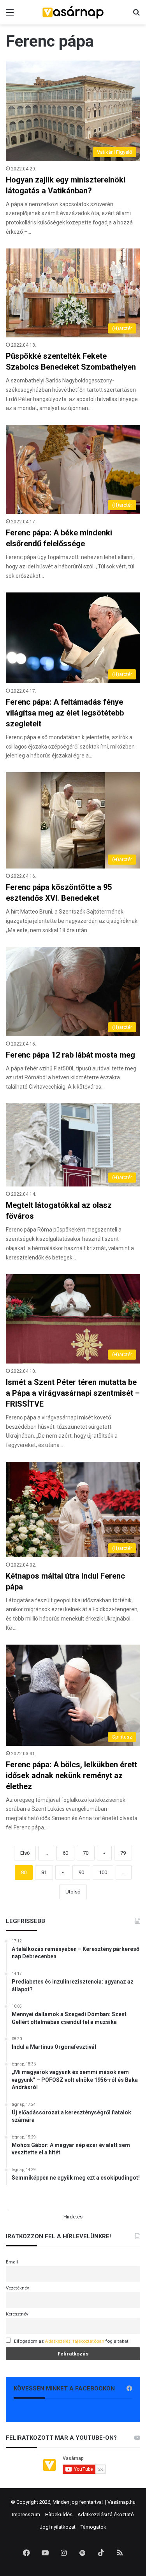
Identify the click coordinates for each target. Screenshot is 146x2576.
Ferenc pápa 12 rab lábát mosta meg (70, 1055)
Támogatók (93, 2527)
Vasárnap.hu (121, 2502)
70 (86, 1853)
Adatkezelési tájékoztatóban (75, 2341)
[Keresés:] (136, 15)
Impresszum (26, 2514)
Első (25, 1853)
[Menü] (10, 15)
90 (81, 1872)
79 (123, 1853)
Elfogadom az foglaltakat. (72, 2341)
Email (12, 2262)
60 (65, 1853)
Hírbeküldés (59, 2514)
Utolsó (73, 1892)
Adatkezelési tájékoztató (106, 2514)
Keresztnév (17, 2314)
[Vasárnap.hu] (73, 12)
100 (103, 1872)
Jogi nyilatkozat (58, 2527)
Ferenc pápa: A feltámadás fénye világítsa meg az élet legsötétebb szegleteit (65, 713)
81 (44, 1872)
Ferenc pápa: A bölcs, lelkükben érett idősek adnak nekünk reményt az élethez (71, 1775)
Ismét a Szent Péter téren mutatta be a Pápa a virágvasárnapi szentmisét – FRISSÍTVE (73, 1393)
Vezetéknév (18, 2288)
